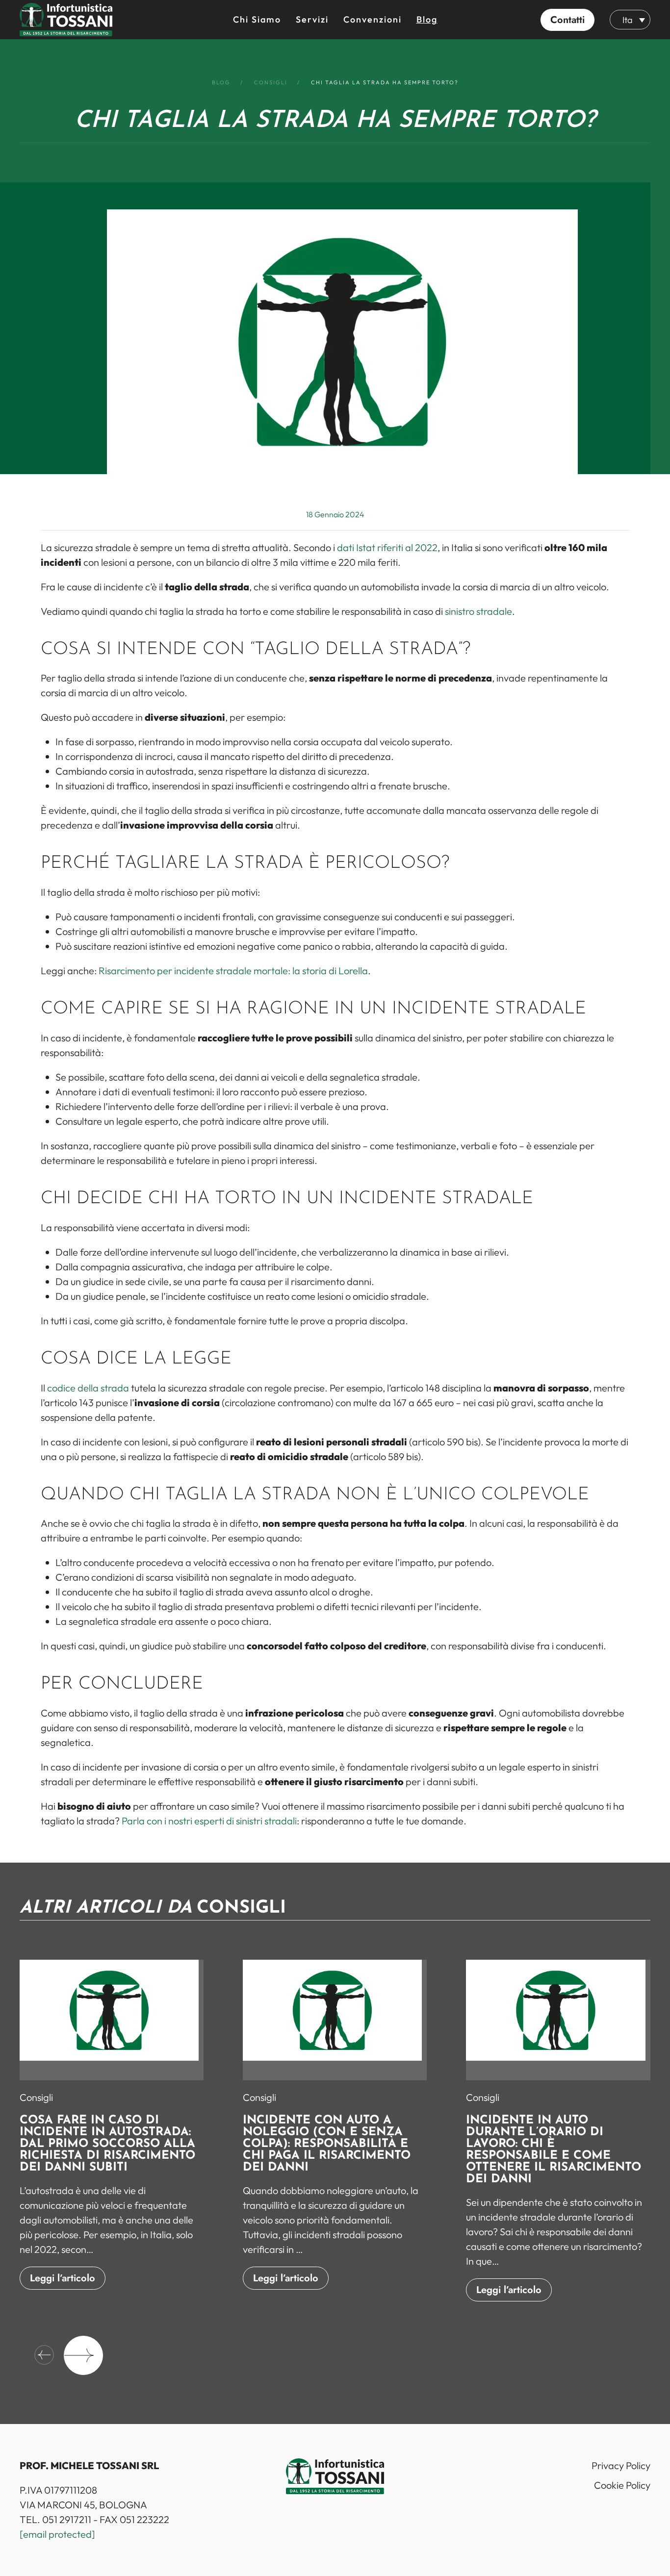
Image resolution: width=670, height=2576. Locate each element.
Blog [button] (427, 19)
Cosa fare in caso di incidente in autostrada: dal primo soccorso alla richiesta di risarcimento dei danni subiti (107, 2144)
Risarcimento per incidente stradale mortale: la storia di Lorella (233, 971)
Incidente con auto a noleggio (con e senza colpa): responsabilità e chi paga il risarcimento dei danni (327, 2144)
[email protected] (57, 2534)
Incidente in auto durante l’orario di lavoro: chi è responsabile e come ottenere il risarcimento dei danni (554, 2150)
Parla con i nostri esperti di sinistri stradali (209, 1821)
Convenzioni (373, 19)
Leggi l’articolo (63, 2278)
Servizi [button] (312, 19)
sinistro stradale (478, 611)
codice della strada (88, 1388)
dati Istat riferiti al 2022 (387, 547)
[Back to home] (66, 20)
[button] (567, 20)
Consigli (36, 2097)
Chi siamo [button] (257, 19)
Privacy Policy (621, 2465)
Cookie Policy (622, 2485)
